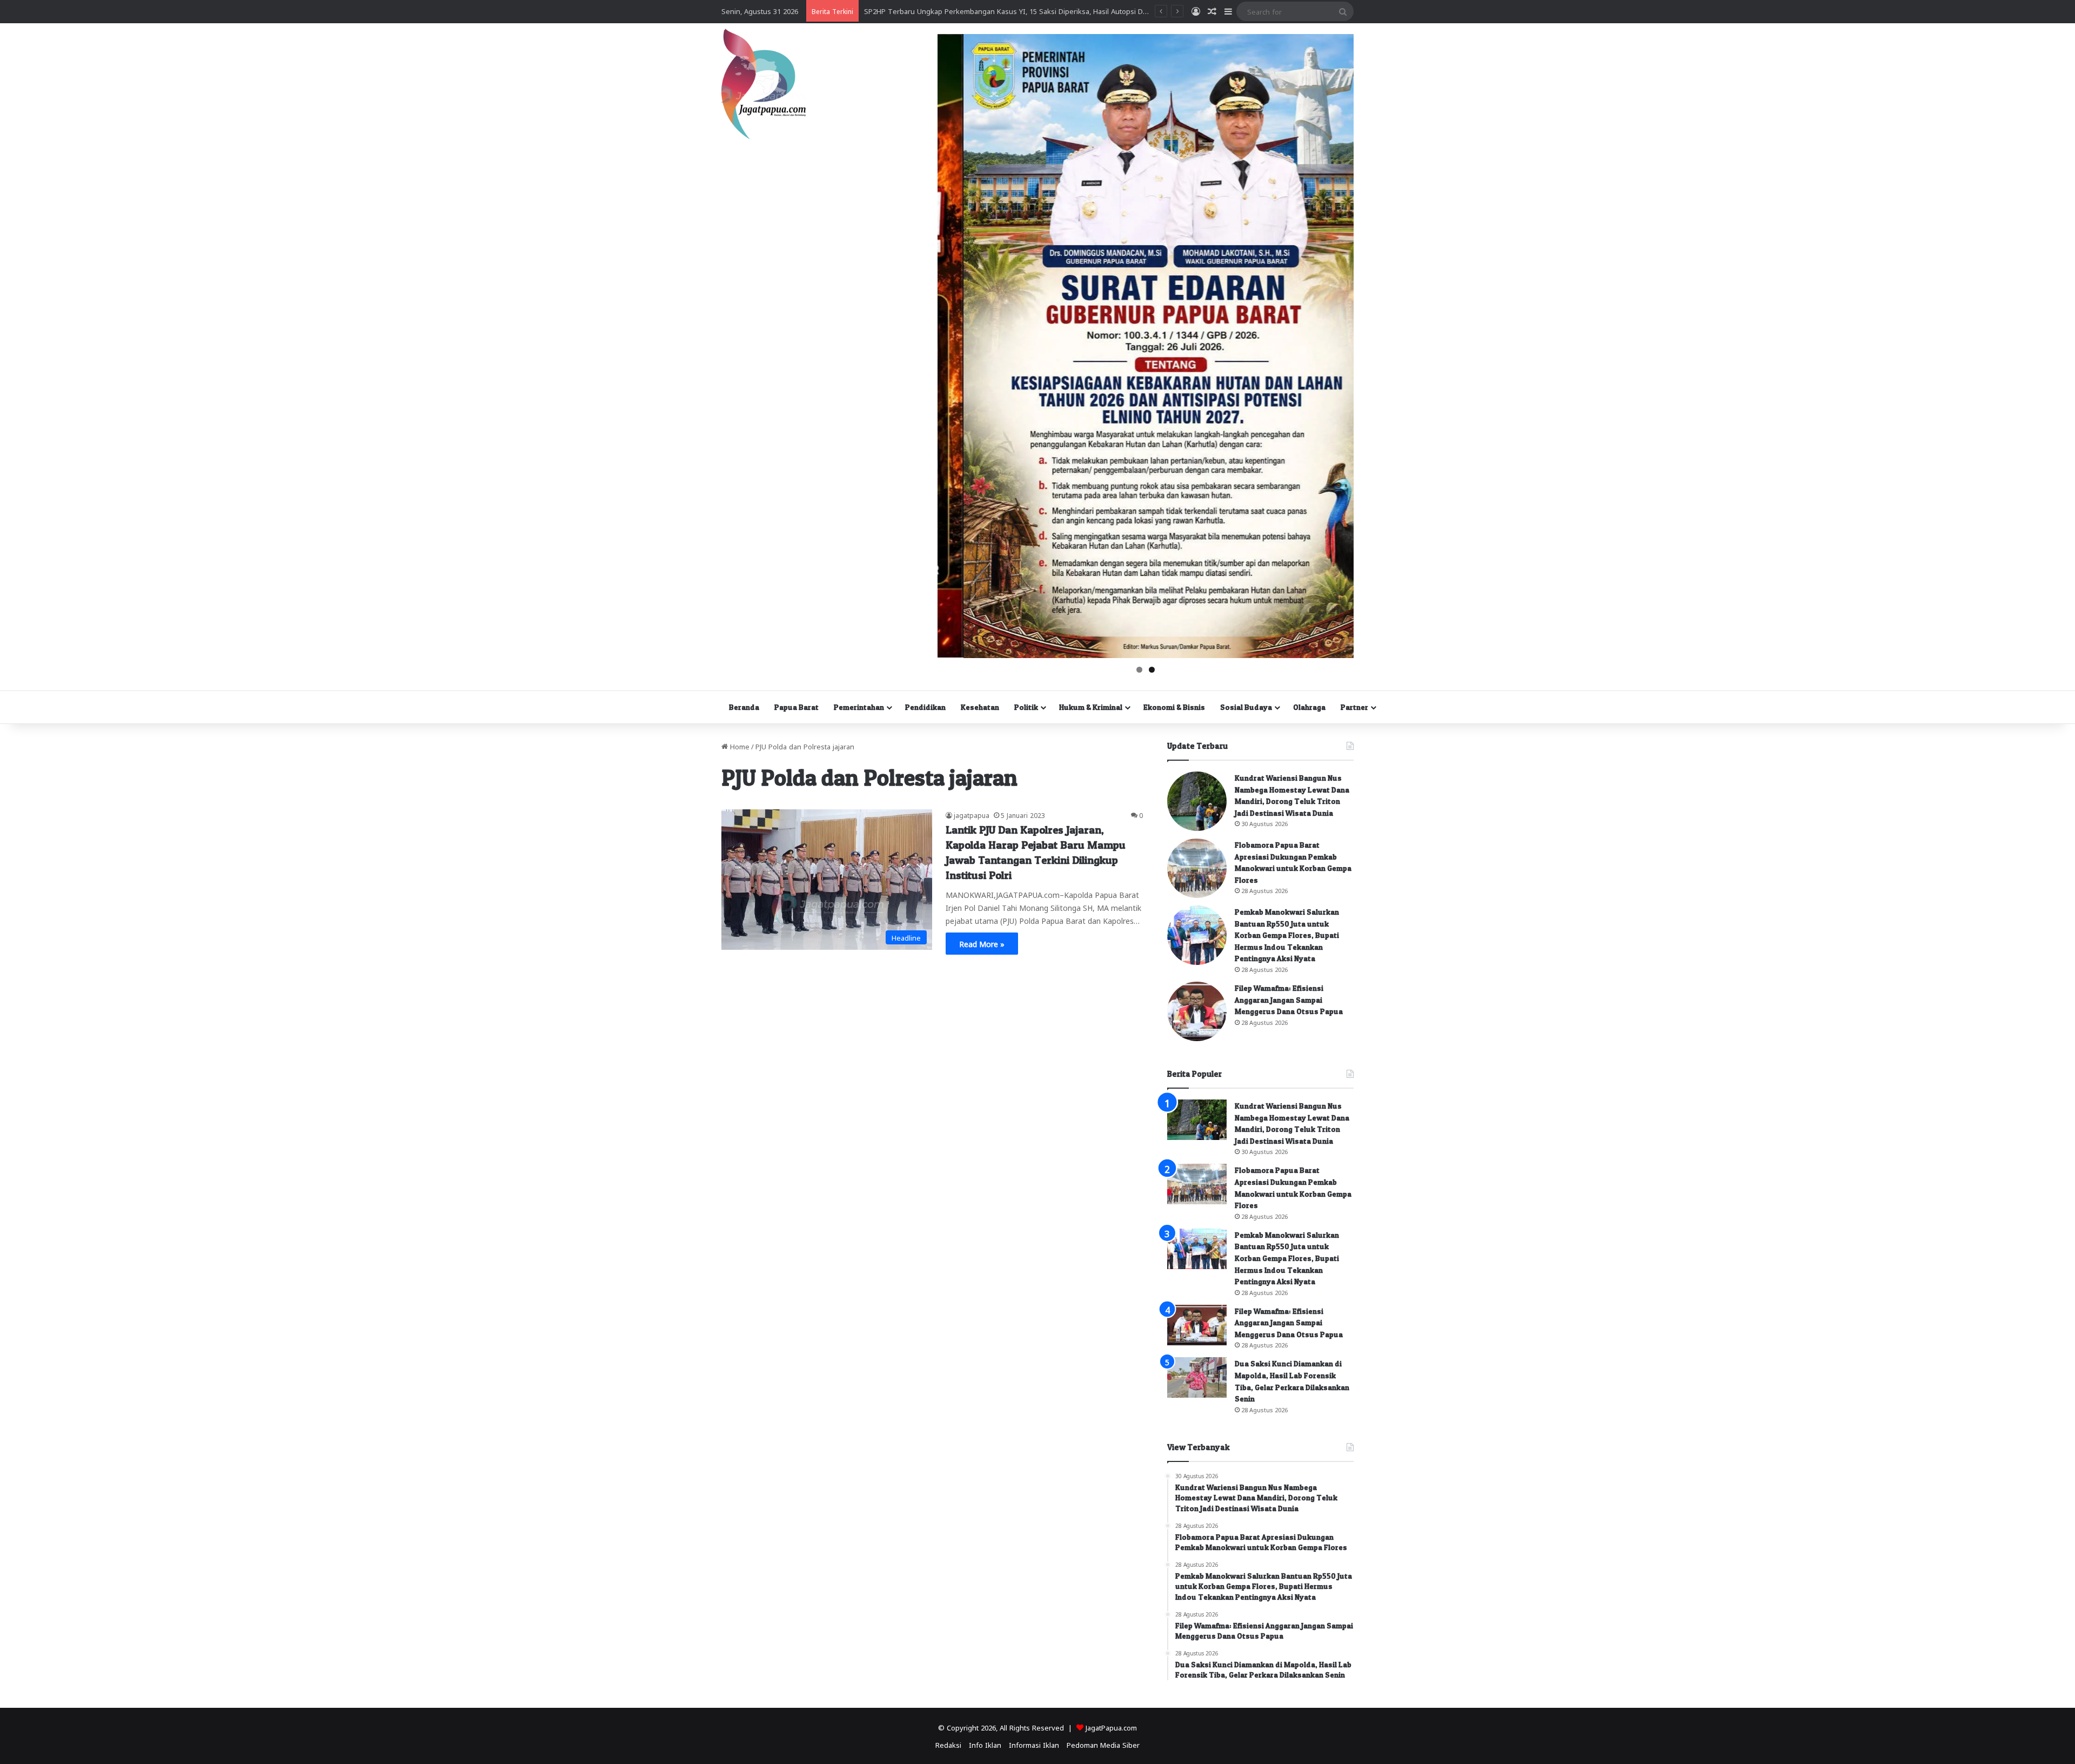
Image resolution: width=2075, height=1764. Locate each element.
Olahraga (1309, 707)
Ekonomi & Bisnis (1174, 707)
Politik (1026, 707)
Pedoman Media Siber (1103, 1744)
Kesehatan (980, 707)
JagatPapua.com (1111, 1727)
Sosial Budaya (1246, 707)
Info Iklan (985, 1744)
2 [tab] (1152, 670)
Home (739, 746)
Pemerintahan (859, 707)
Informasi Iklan (1034, 1744)
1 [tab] (1139, 670)
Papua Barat (796, 707)
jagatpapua (972, 815)
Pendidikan (925, 707)
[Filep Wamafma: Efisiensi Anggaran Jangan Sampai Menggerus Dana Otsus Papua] (1197, 1011)
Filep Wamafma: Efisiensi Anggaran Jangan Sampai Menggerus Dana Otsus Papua (1289, 1000)
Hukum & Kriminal (1091, 707)
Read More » (982, 943)
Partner (1354, 707)
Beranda (744, 707)
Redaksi (948, 1744)
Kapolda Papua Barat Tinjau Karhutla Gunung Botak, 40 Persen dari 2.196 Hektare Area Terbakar (1023, 11)
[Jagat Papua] (764, 84)
